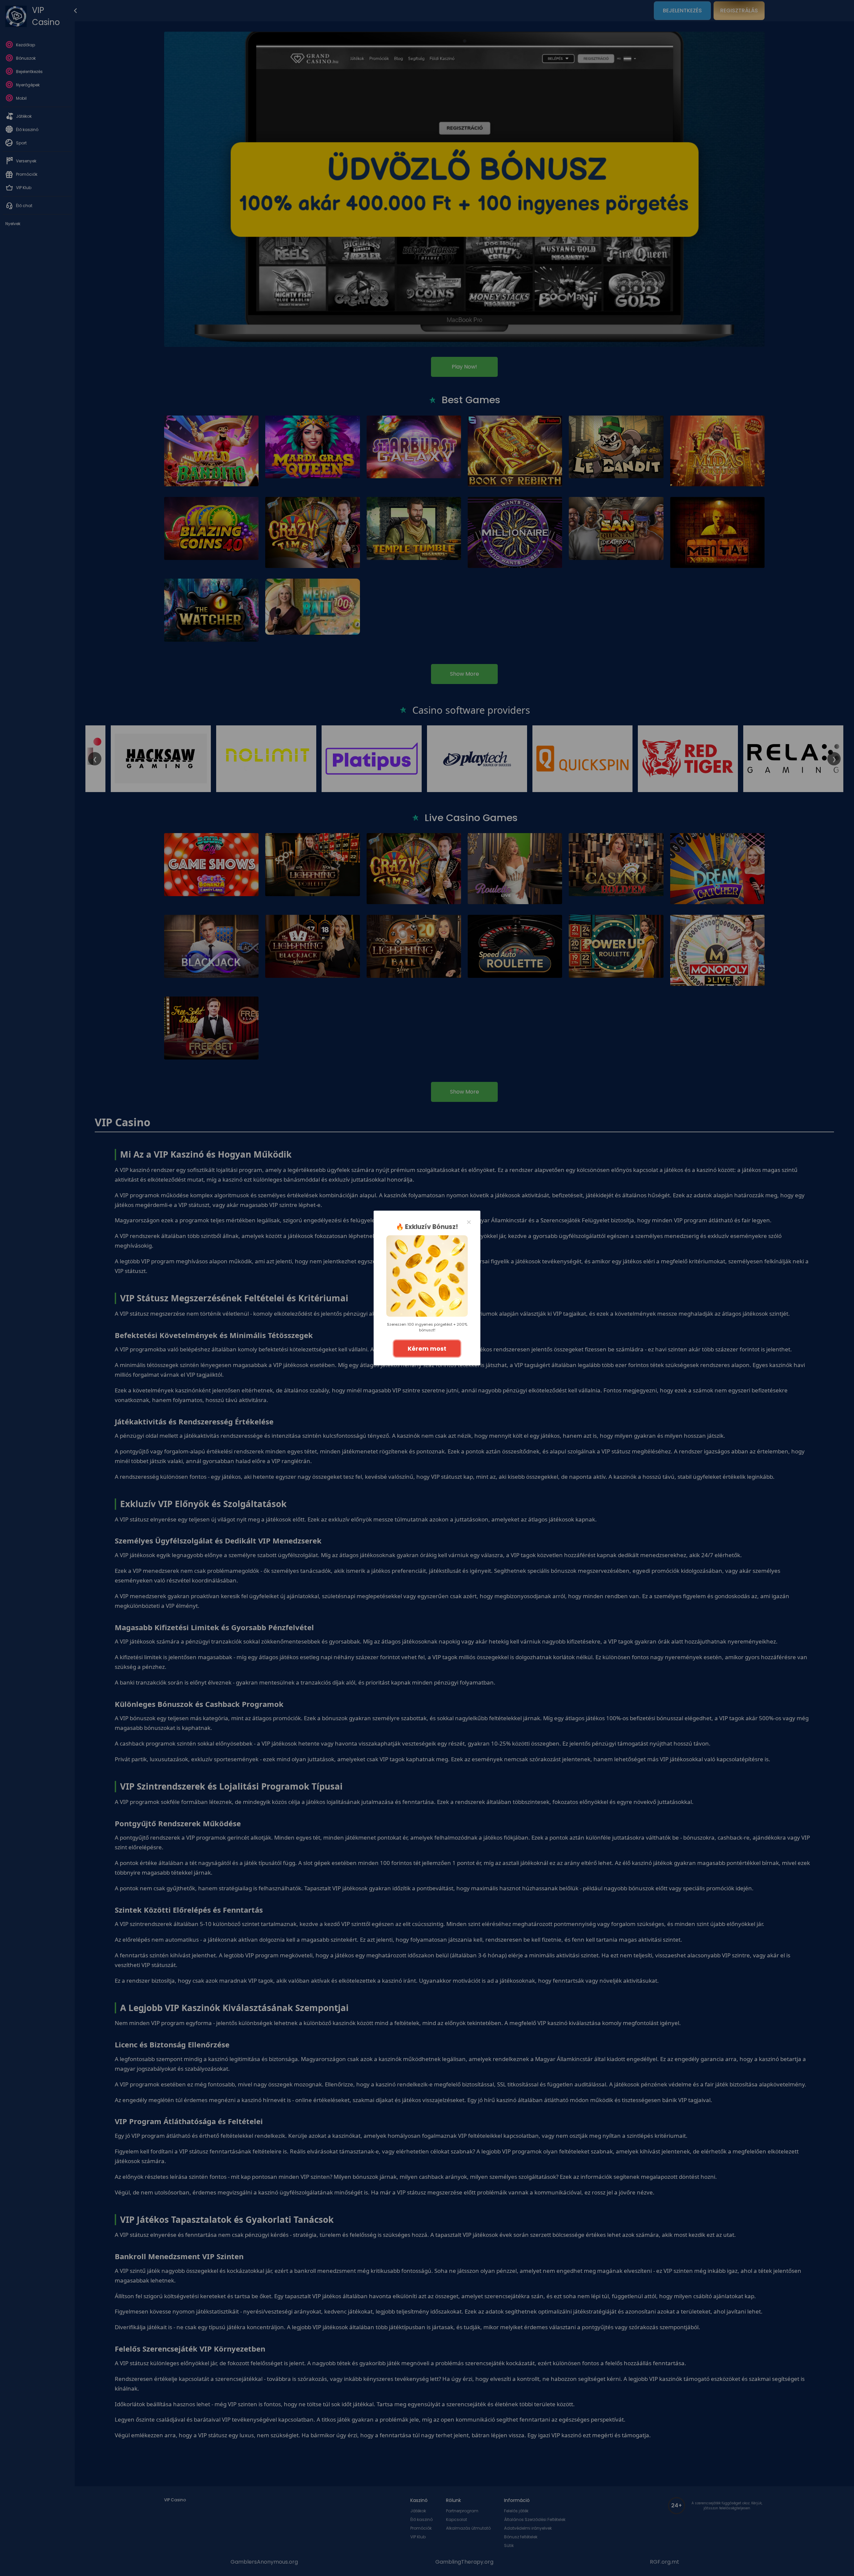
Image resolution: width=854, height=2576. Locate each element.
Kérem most (427, 1349)
